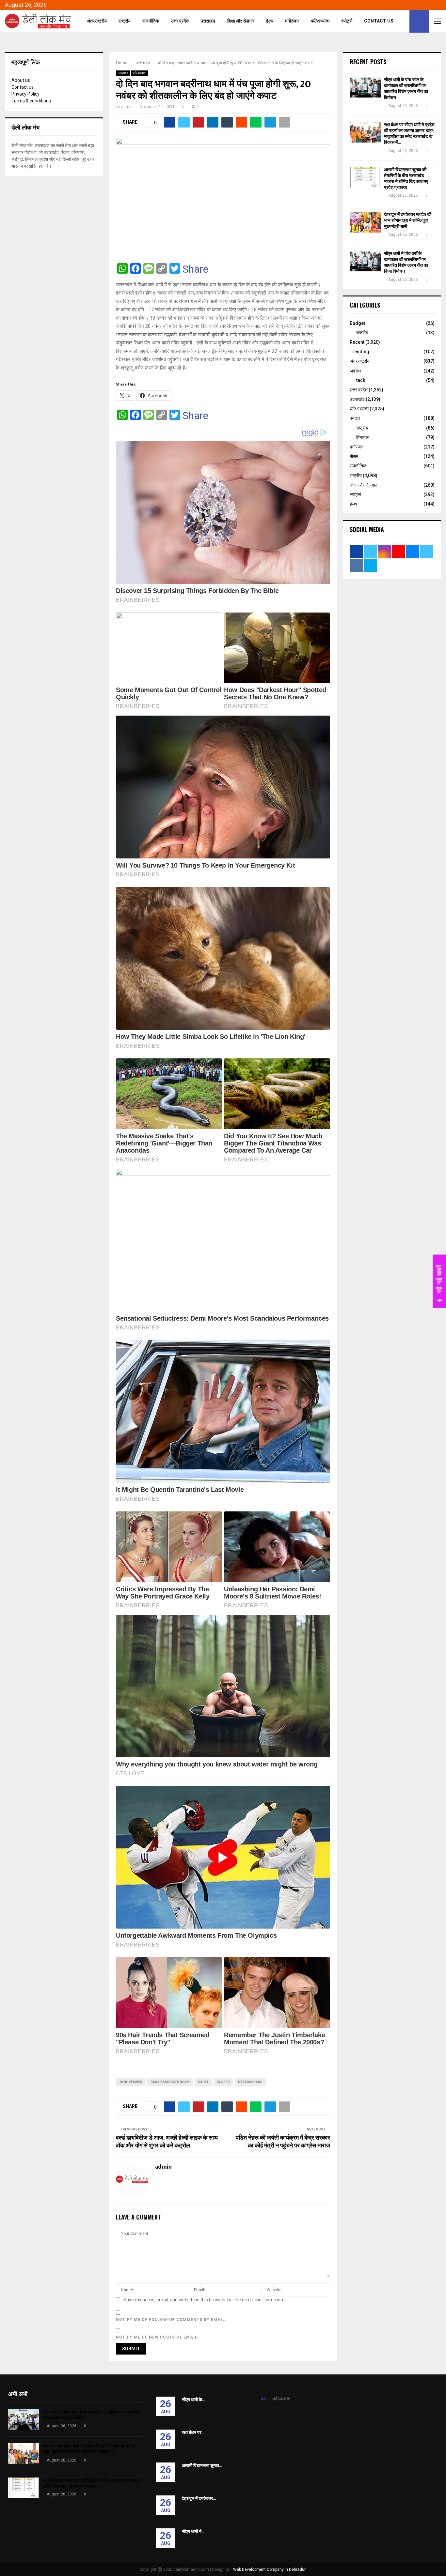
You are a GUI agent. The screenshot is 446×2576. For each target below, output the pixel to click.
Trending (359, 352)
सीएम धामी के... (193, 2400)
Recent (357, 342)
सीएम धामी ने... (193, 2531)
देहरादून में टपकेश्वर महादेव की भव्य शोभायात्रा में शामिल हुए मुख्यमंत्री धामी (408, 220)
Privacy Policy (25, 94)
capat (203, 2082)
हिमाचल (362, 437)
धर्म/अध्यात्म (320, 21)
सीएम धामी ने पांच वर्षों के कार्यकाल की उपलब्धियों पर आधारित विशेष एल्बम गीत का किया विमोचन (406, 263)
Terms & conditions (31, 101)
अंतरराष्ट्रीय (97, 21)
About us (21, 80)
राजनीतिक (151, 21)
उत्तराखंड (208, 21)
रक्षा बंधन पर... (193, 2433)
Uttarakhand (250, 2082)
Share (195, 269)
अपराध (355, 371)
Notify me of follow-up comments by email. (171, 2320)
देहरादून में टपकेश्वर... (199, 2499)
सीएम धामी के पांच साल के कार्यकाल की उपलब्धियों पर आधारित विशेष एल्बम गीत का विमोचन (406, 89)
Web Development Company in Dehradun (270, 2569)
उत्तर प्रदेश (180, 21)
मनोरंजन (292, 21)
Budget (357, 323)
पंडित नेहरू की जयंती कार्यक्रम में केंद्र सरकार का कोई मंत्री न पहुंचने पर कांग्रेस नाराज (283, 2142)
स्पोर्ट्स (347, 21)
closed (223, 2082)
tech (361, 380)
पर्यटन (355, 418)
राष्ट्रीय (125, 21)
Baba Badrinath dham (170, 2082)
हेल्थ (270, 21)
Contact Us (379, 21)
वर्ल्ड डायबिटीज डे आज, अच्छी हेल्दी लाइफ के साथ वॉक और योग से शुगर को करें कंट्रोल (167, 2142)
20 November (131, 2082)
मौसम (354, 456)
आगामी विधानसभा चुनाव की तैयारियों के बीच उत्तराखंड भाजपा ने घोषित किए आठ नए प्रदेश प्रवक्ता (406, 179)
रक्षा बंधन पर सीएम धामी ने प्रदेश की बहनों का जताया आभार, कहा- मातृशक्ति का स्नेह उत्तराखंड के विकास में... (409, 134)
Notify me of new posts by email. (158, 2337)
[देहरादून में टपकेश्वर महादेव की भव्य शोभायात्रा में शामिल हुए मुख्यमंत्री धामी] (365, 222)
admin (127, 107)
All (263, 2399)
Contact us (23, 87)
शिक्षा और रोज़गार (241, 21)
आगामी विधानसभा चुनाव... (202, 2466)
